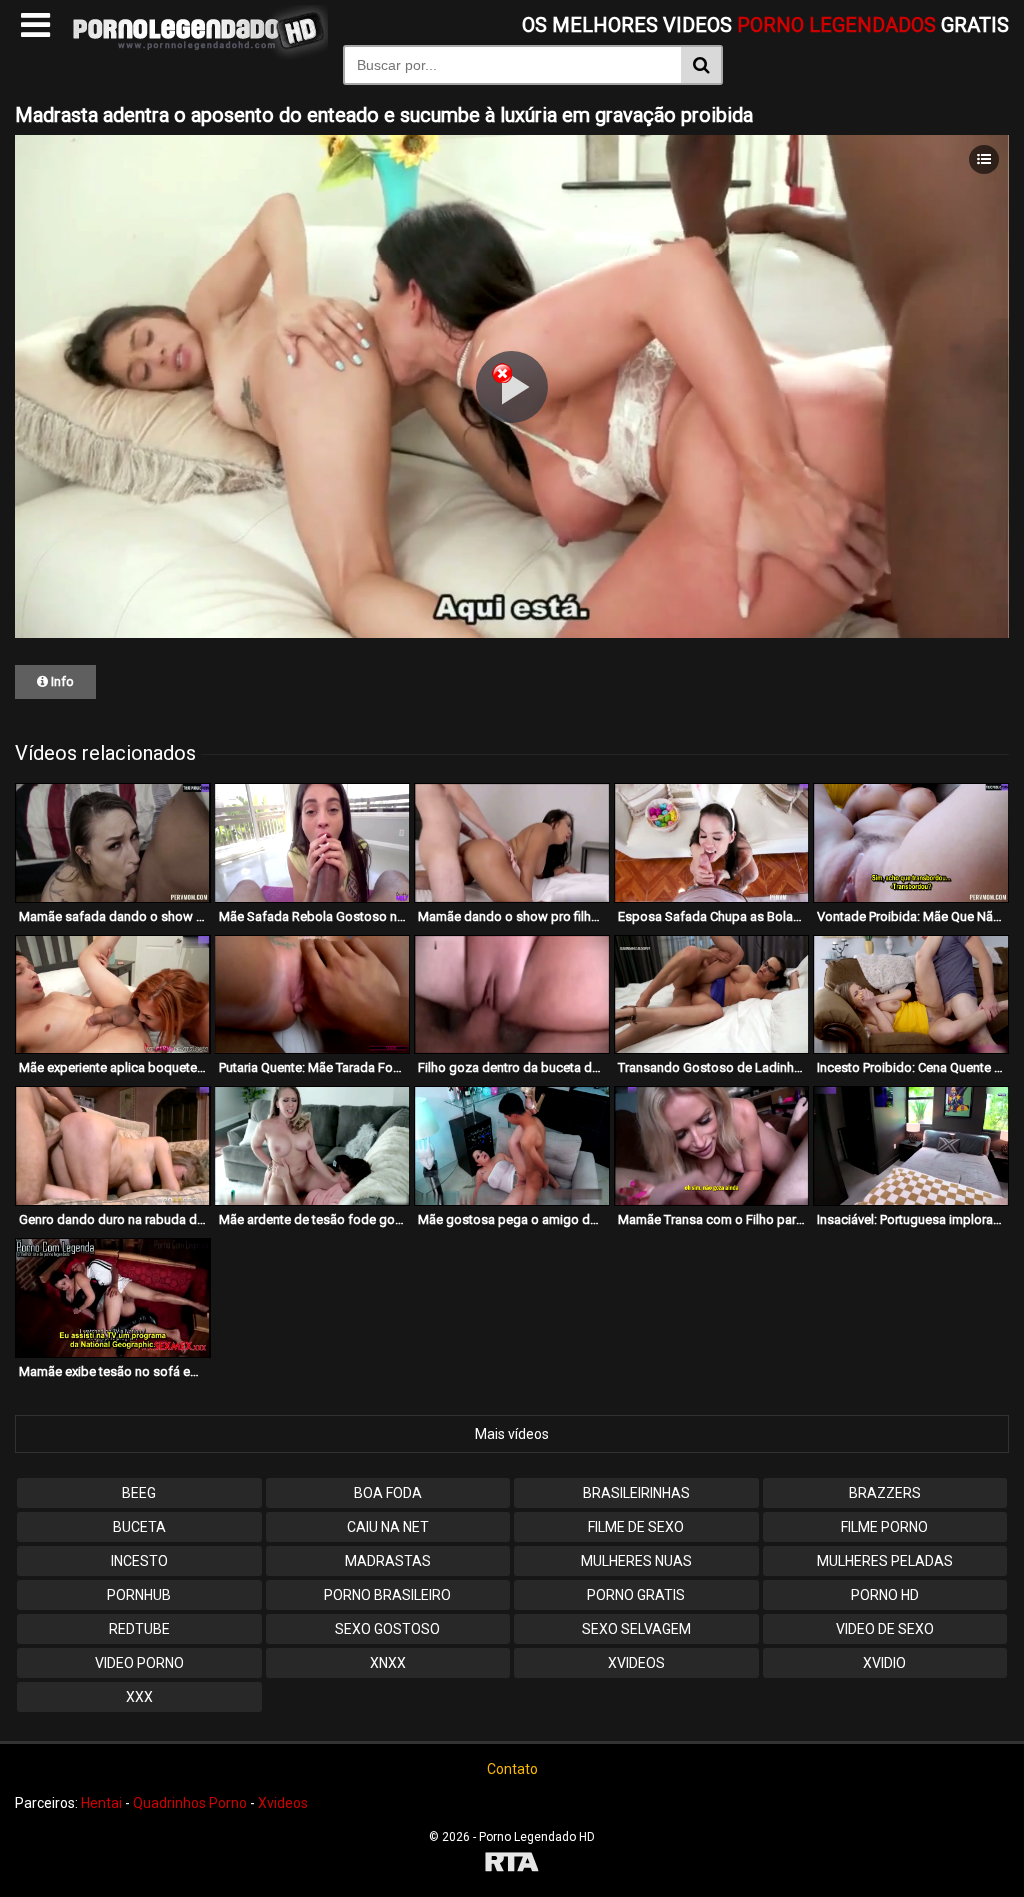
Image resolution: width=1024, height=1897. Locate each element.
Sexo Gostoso (387, 1629)
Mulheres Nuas (636, 1561)
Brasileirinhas (636, 1493)
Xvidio (884, 1663)
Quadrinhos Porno (190, 1803)
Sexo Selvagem (636, 1629)
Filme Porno (884, 1527)
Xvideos (636, 1663)
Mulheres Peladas (885, 1561)
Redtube (139, 1629)
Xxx (139, 1697)
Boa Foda (388, 1493)
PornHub (139, 1595)
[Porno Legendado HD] (196, 55)
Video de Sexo (885, 1629)
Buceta (139, 1527)
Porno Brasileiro (387, 1595)
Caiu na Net (388, 1527)
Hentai (101, 1803)
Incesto (139, 1561)
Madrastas (388, 1561)
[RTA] (512, 1864)
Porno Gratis (636, 1595)
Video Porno (139, 1663)
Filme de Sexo (636, 1527)
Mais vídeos (512, 1434)
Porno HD (885, 1595)
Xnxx (388, 1663)
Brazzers (885, 1493)
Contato (512, 1769)
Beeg (139, 1493)
